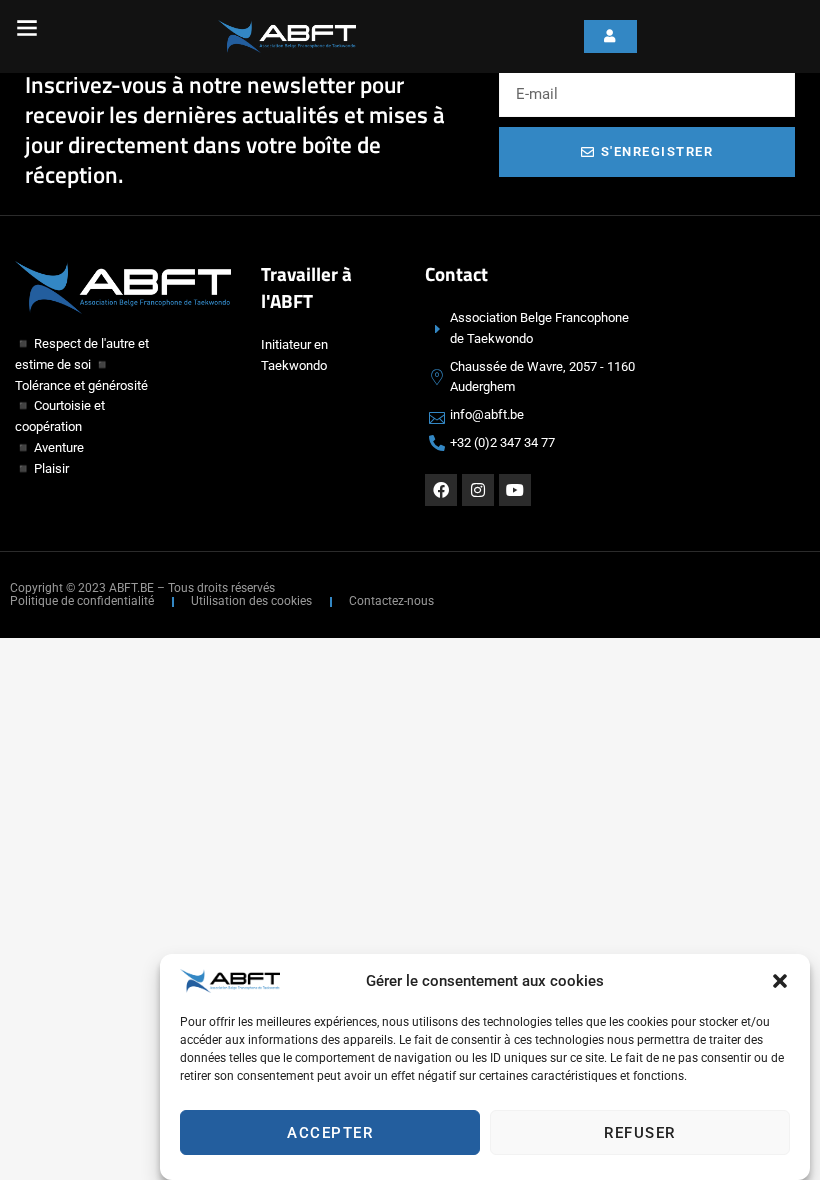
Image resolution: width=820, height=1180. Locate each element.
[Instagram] (478, 490)
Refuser (640, 1133)
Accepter (330, 1133)
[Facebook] (441, 490)
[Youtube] (515, 490)
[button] (780, 981)
